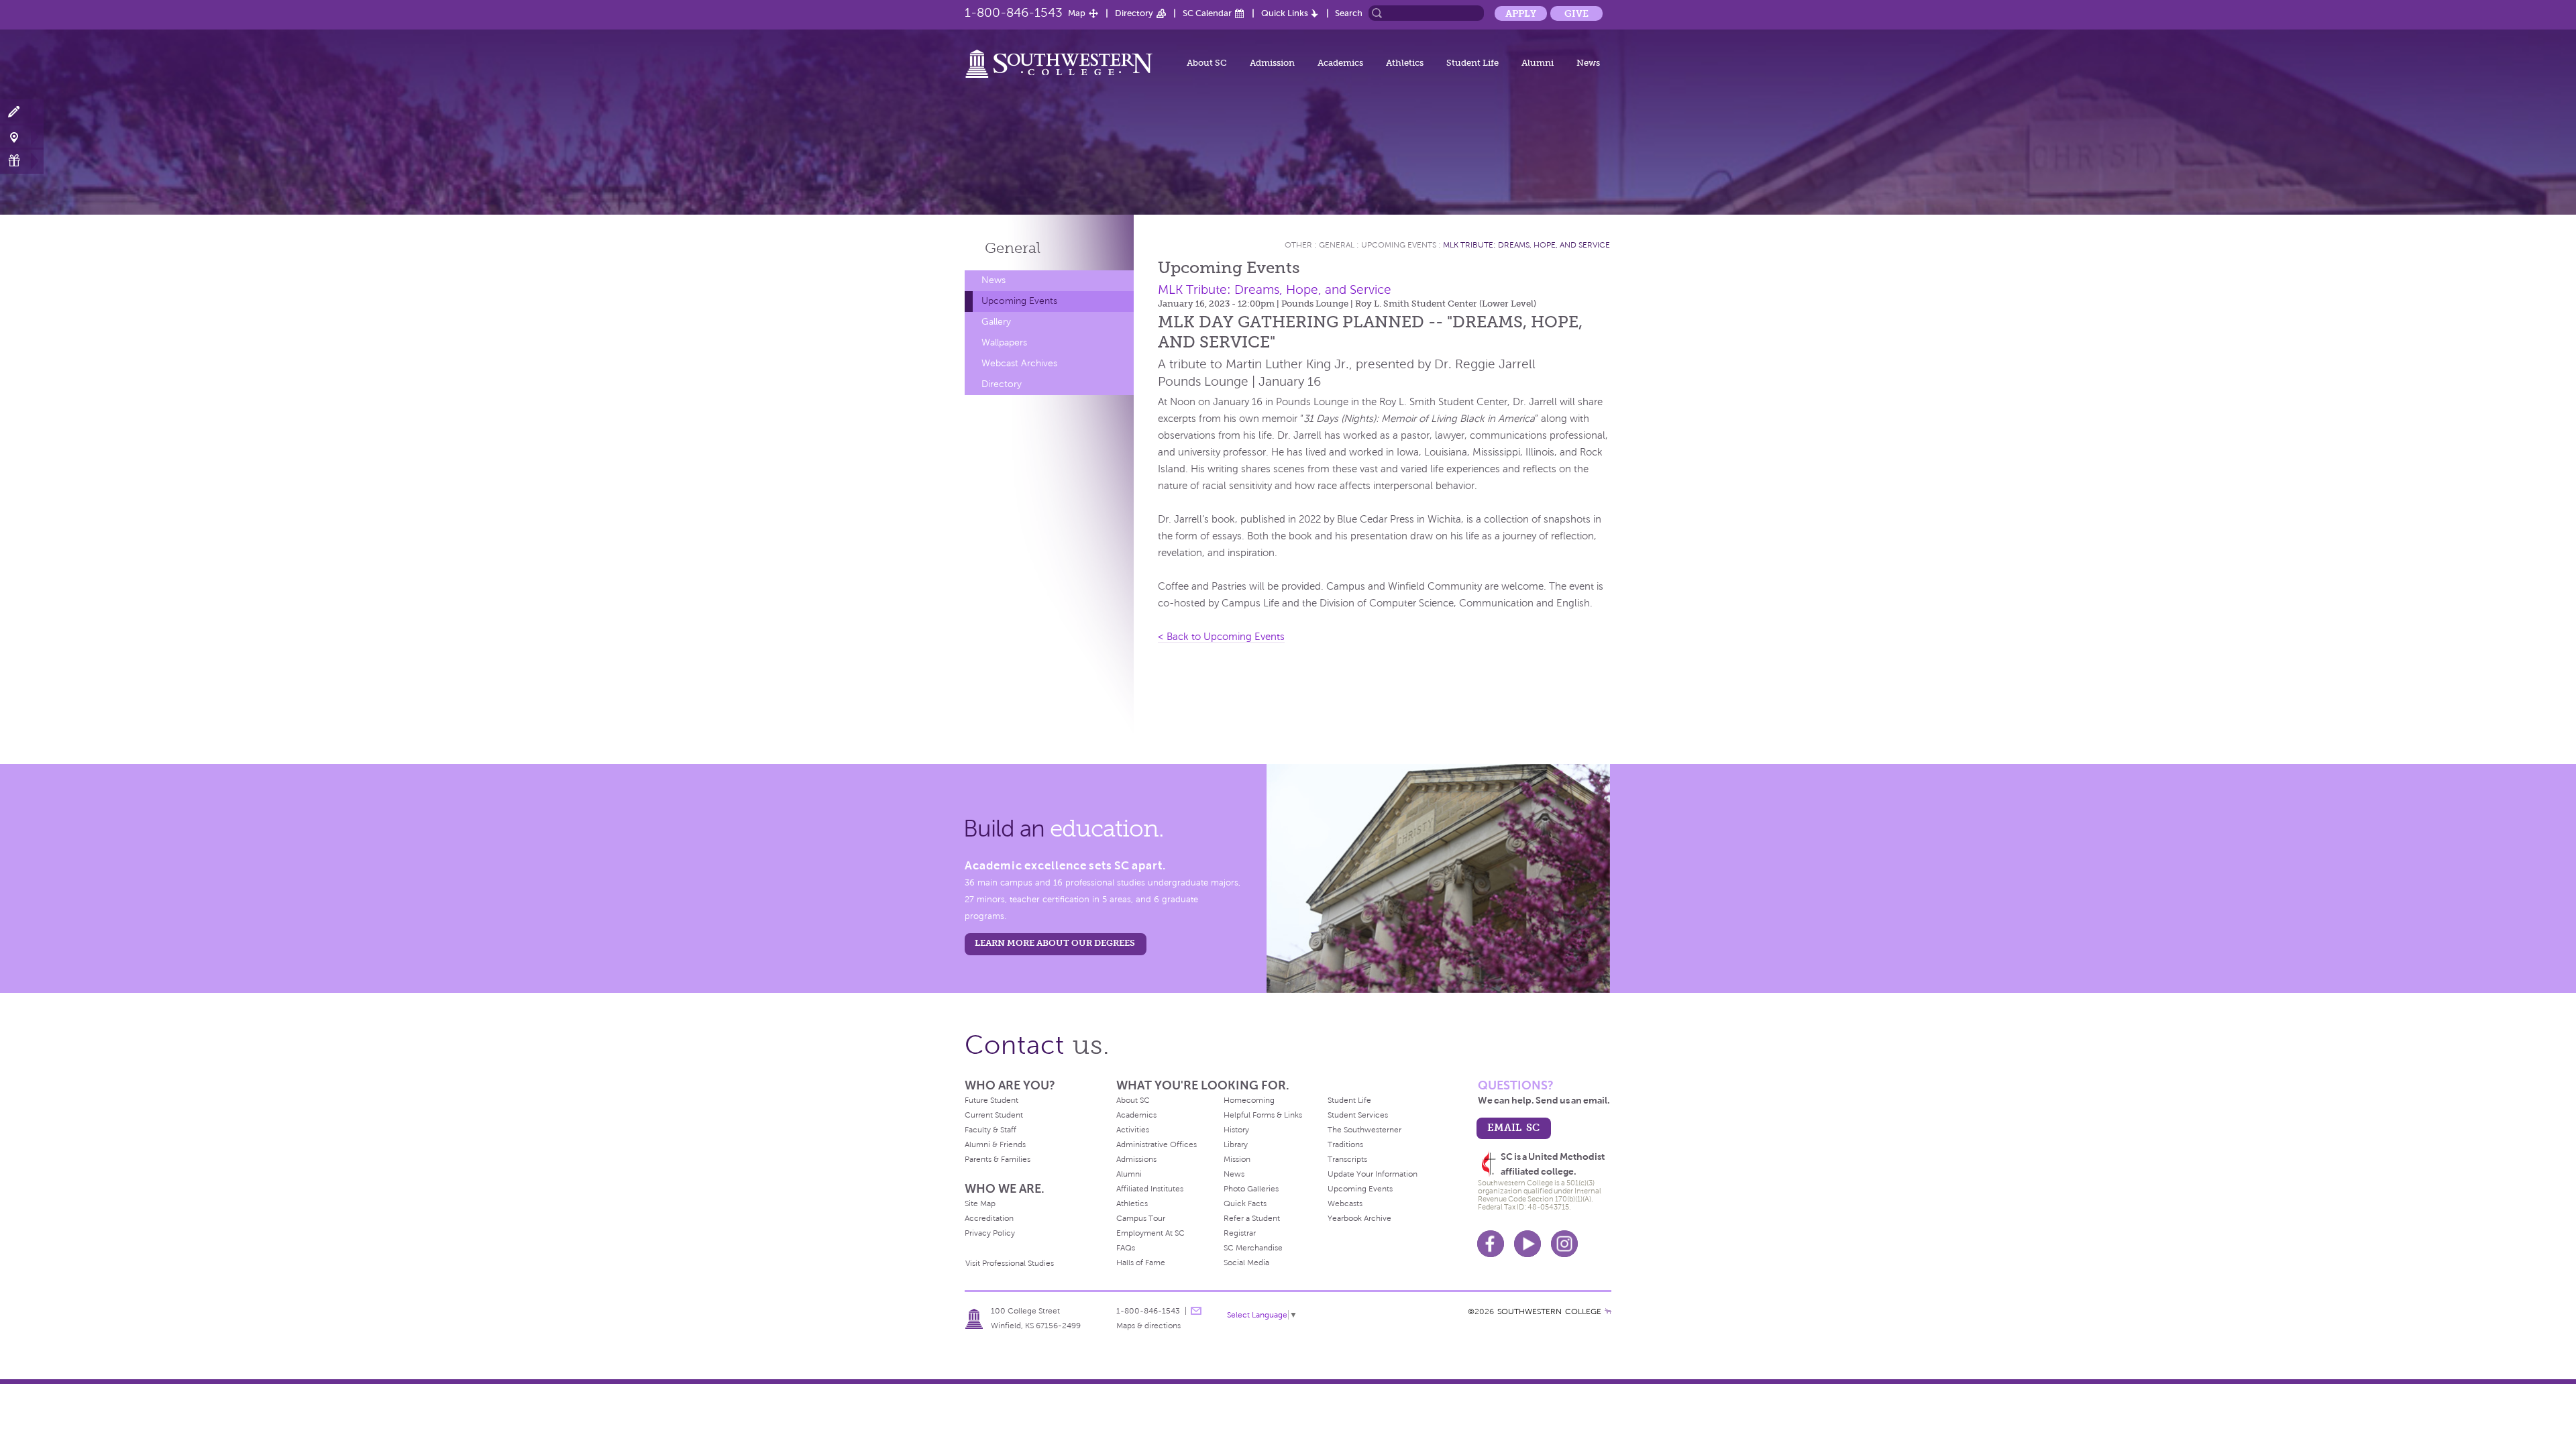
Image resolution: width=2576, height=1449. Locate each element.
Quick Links (1285, 13)
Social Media (1246, 1263)
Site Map (980, 1203)
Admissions (1136, 1159)
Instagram (1564, 1244)
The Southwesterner (1364, 1130)
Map (1077, 13)
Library (1236, 1144)
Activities (1133, 1130)
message (1196, 1311)
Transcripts (1347, 1159)
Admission (1272, 63)
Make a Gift (22, 161)
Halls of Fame (1141, 1263)
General (1013, 248)
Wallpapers (1004, 342)
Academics (1340, 63)
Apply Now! (22, 112)
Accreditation (989, 1218)
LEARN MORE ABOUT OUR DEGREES (1055, 943)
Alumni (1538, 63)
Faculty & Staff (990, 1130)
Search (1349, 13)
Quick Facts (1245, 1203)
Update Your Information (1373, 1174)
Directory (1134, 13)
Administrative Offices (1157, 1144)
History (1236, 1130)
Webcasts (1345, 1203)
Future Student (991, 1100)
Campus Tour (1141, 1218)
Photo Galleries (1251, 1189)
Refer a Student (1252, 1218)
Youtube (1527, 1244)
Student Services (1358, 1115)
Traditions (1345, 1144)
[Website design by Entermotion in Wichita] (1608, 1311)
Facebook (1491, 1244)
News (1588, 63)
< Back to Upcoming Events (1221, 637)
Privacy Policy (990, 1233)
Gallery (996, 322)
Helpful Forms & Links (1263, 1115)
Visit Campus (22, 137)
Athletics (1405, 63)
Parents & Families (998, 1159)
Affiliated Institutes (1150, 1189)
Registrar (1240, 1233)
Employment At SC (1150, 1233)
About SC (1207, 63)
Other (1298, 245)
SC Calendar (1207, 13)
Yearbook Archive (1359, 1218)
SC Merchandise (1253, 1248)
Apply (1521, 13)
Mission (1237, 1159)
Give (1576, 13)
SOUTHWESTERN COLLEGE (1549, 1311)
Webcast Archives (1019, 363)
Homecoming (1249, 1100)
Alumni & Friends (995, 1144)
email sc (1513, 1127)
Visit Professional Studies (1010, 1263)
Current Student (994, 1115)
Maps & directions (1148, 1326)
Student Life (1472, 63)
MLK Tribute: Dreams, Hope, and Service (1526, 245)
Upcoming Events (1019, 301)
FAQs (1126, 1248)
